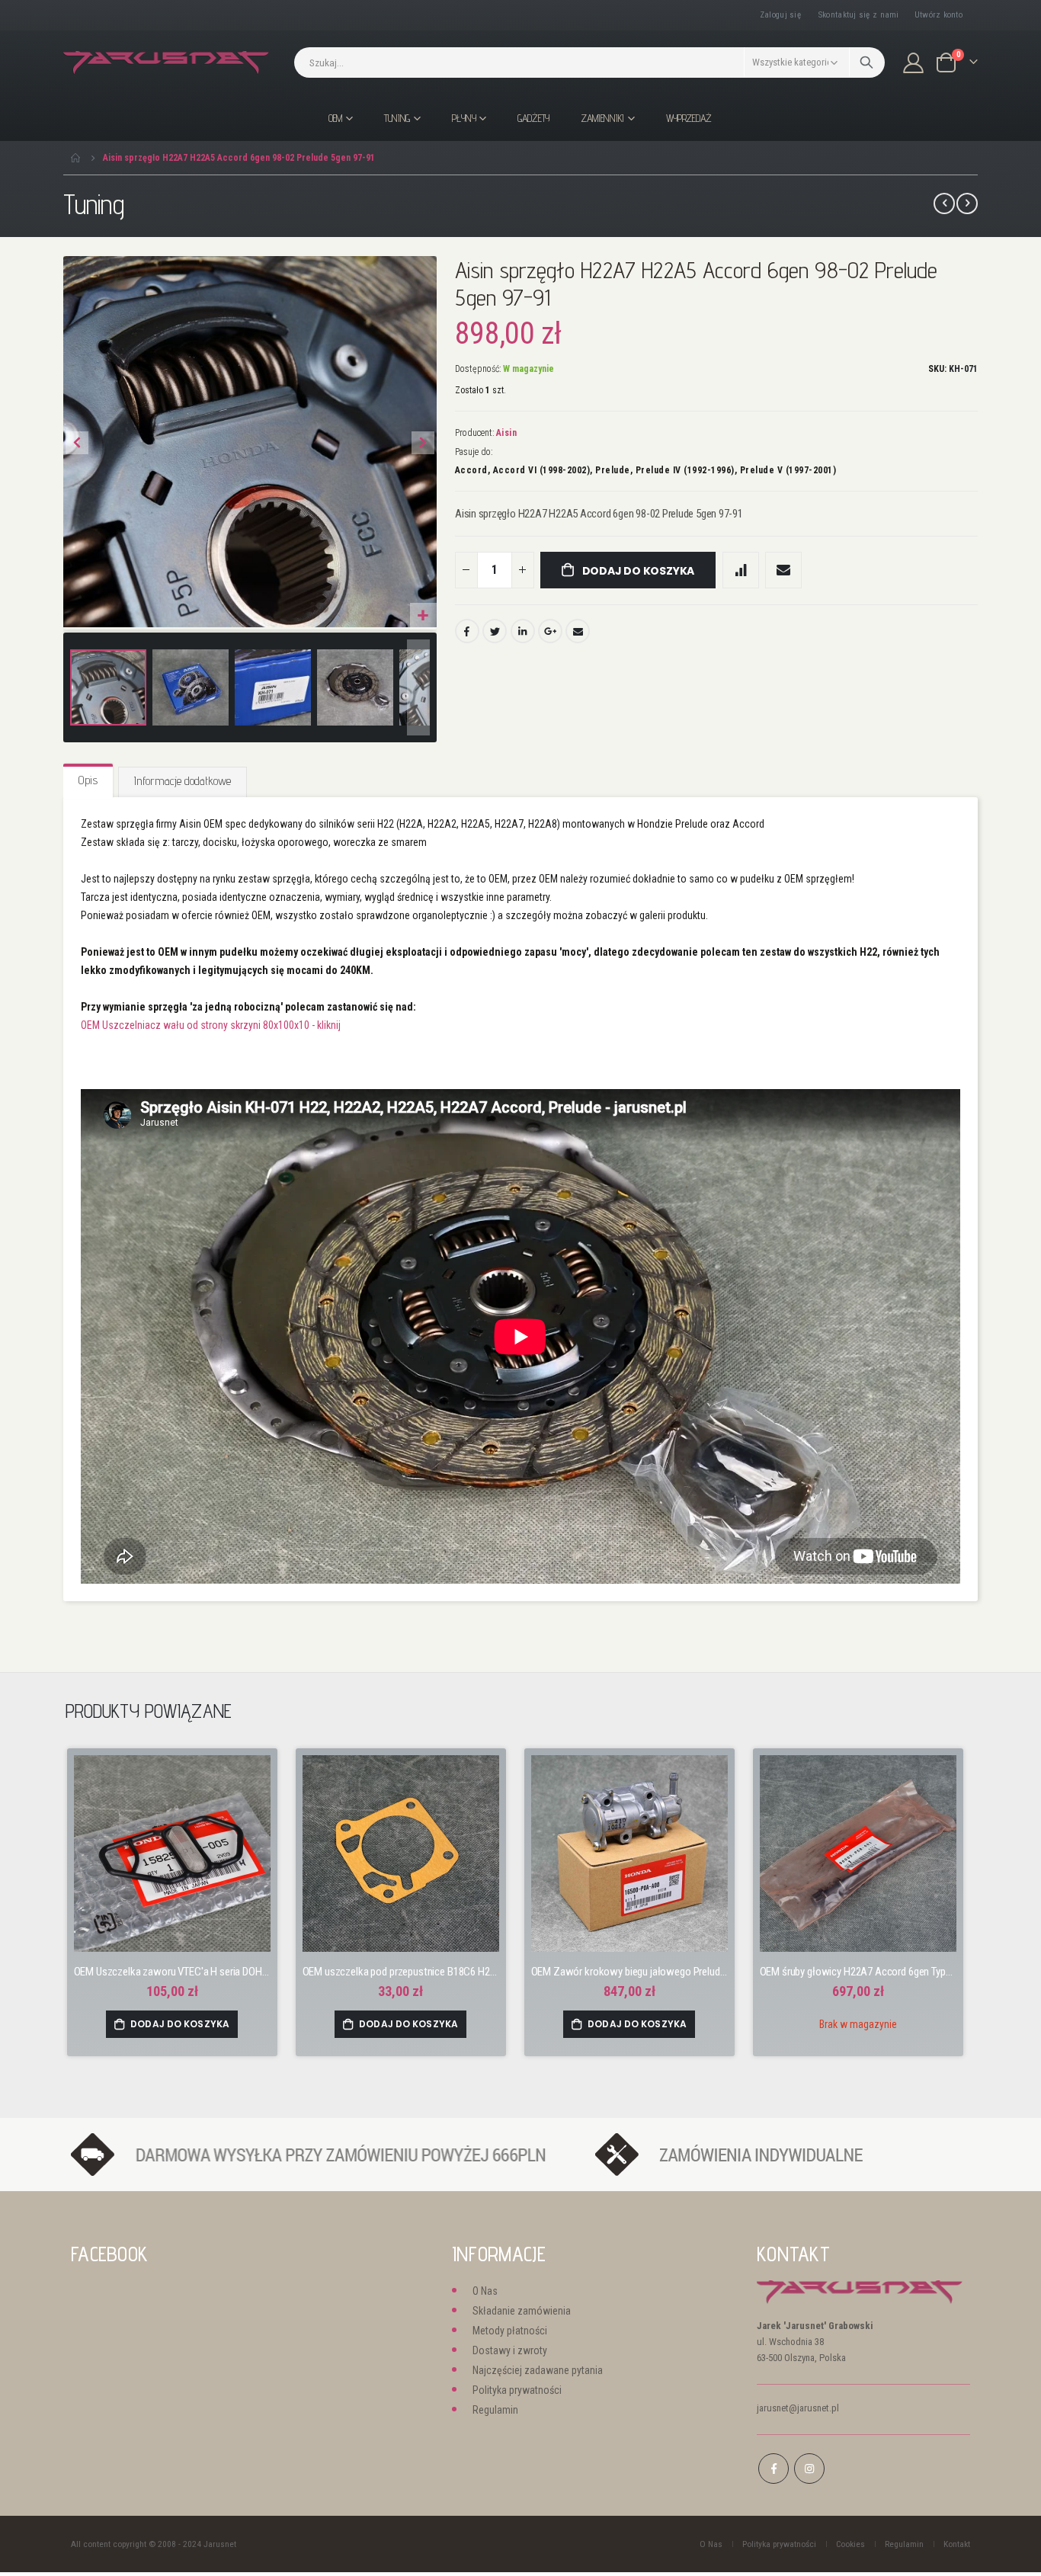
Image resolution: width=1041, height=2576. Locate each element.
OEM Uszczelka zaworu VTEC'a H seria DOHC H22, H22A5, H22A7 (172, 1972)
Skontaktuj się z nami (859, 15)
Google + (550, 631)
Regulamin (495, 2410)
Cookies (850, 2544)
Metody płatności (510, 2331)
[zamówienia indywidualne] (774, 2154)
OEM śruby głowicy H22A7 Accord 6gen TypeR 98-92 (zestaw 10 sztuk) (858, 1972)
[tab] (88, 781)
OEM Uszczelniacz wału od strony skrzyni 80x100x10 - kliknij (211, 1025)
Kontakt (957, 2544)
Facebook (467, 631)
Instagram (809, 2469)
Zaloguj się (780, 15)
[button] (423, 616)
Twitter (495, 631)
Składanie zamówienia (522, 2311)
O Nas (485, 2291)
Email (578, 631)
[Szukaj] (867, 62)
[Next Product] (967, 203)
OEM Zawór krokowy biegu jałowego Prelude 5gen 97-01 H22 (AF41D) (629, 1972)
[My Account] (914, 63)
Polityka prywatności (517, 2390)
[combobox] (589, 62)
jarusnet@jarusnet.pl (798, 2408)
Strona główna (76, 158)
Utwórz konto (939, 15)
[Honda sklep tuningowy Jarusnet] (166, 63)
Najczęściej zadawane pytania (538, 2370)
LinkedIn (523, 631)
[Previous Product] (944, 203)
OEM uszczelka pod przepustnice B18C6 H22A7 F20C (401, 1972)
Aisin (507, 433)
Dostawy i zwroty (510, 2350)
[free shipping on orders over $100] (325, 2154)
